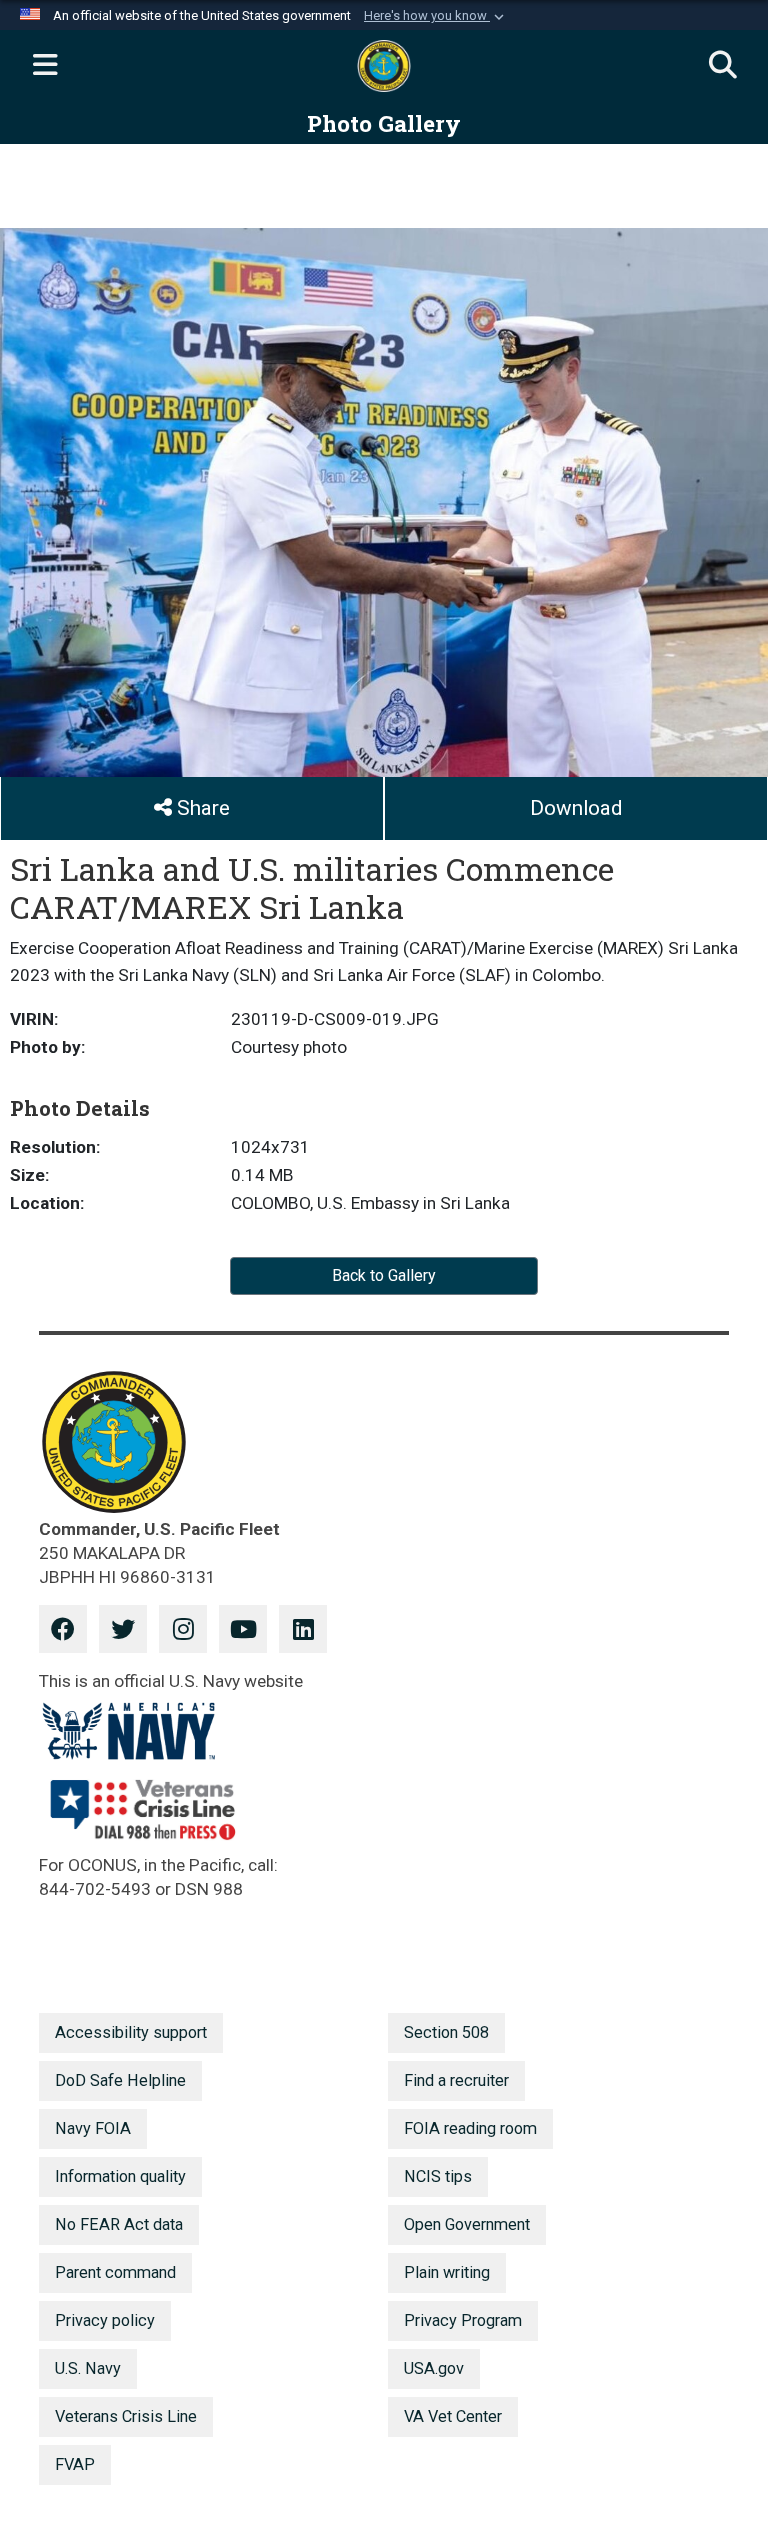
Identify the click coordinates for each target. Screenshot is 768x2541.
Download (576, 808)
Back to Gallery (384, 1275)
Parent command (115, 2272)
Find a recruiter (456, 2080)
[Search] (723, 66)
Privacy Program (463, 2320)
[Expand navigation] (45, 66)
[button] (436, 16)
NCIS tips (438, 2176)
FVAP (75, 2464)
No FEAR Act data (119, 2224)
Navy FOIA (93, 2128)
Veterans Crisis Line (126, 2416)
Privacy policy (105, 2320)
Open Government (467, 2224)
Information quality (120, 2176)
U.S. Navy (88, 2368)
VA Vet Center (453, 2416)
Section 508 (446, 2032)
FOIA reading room (470, 2128)
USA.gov (434, 2368)
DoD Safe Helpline (120, 2080)
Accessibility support (131, 2032)
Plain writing (447, 2272)
